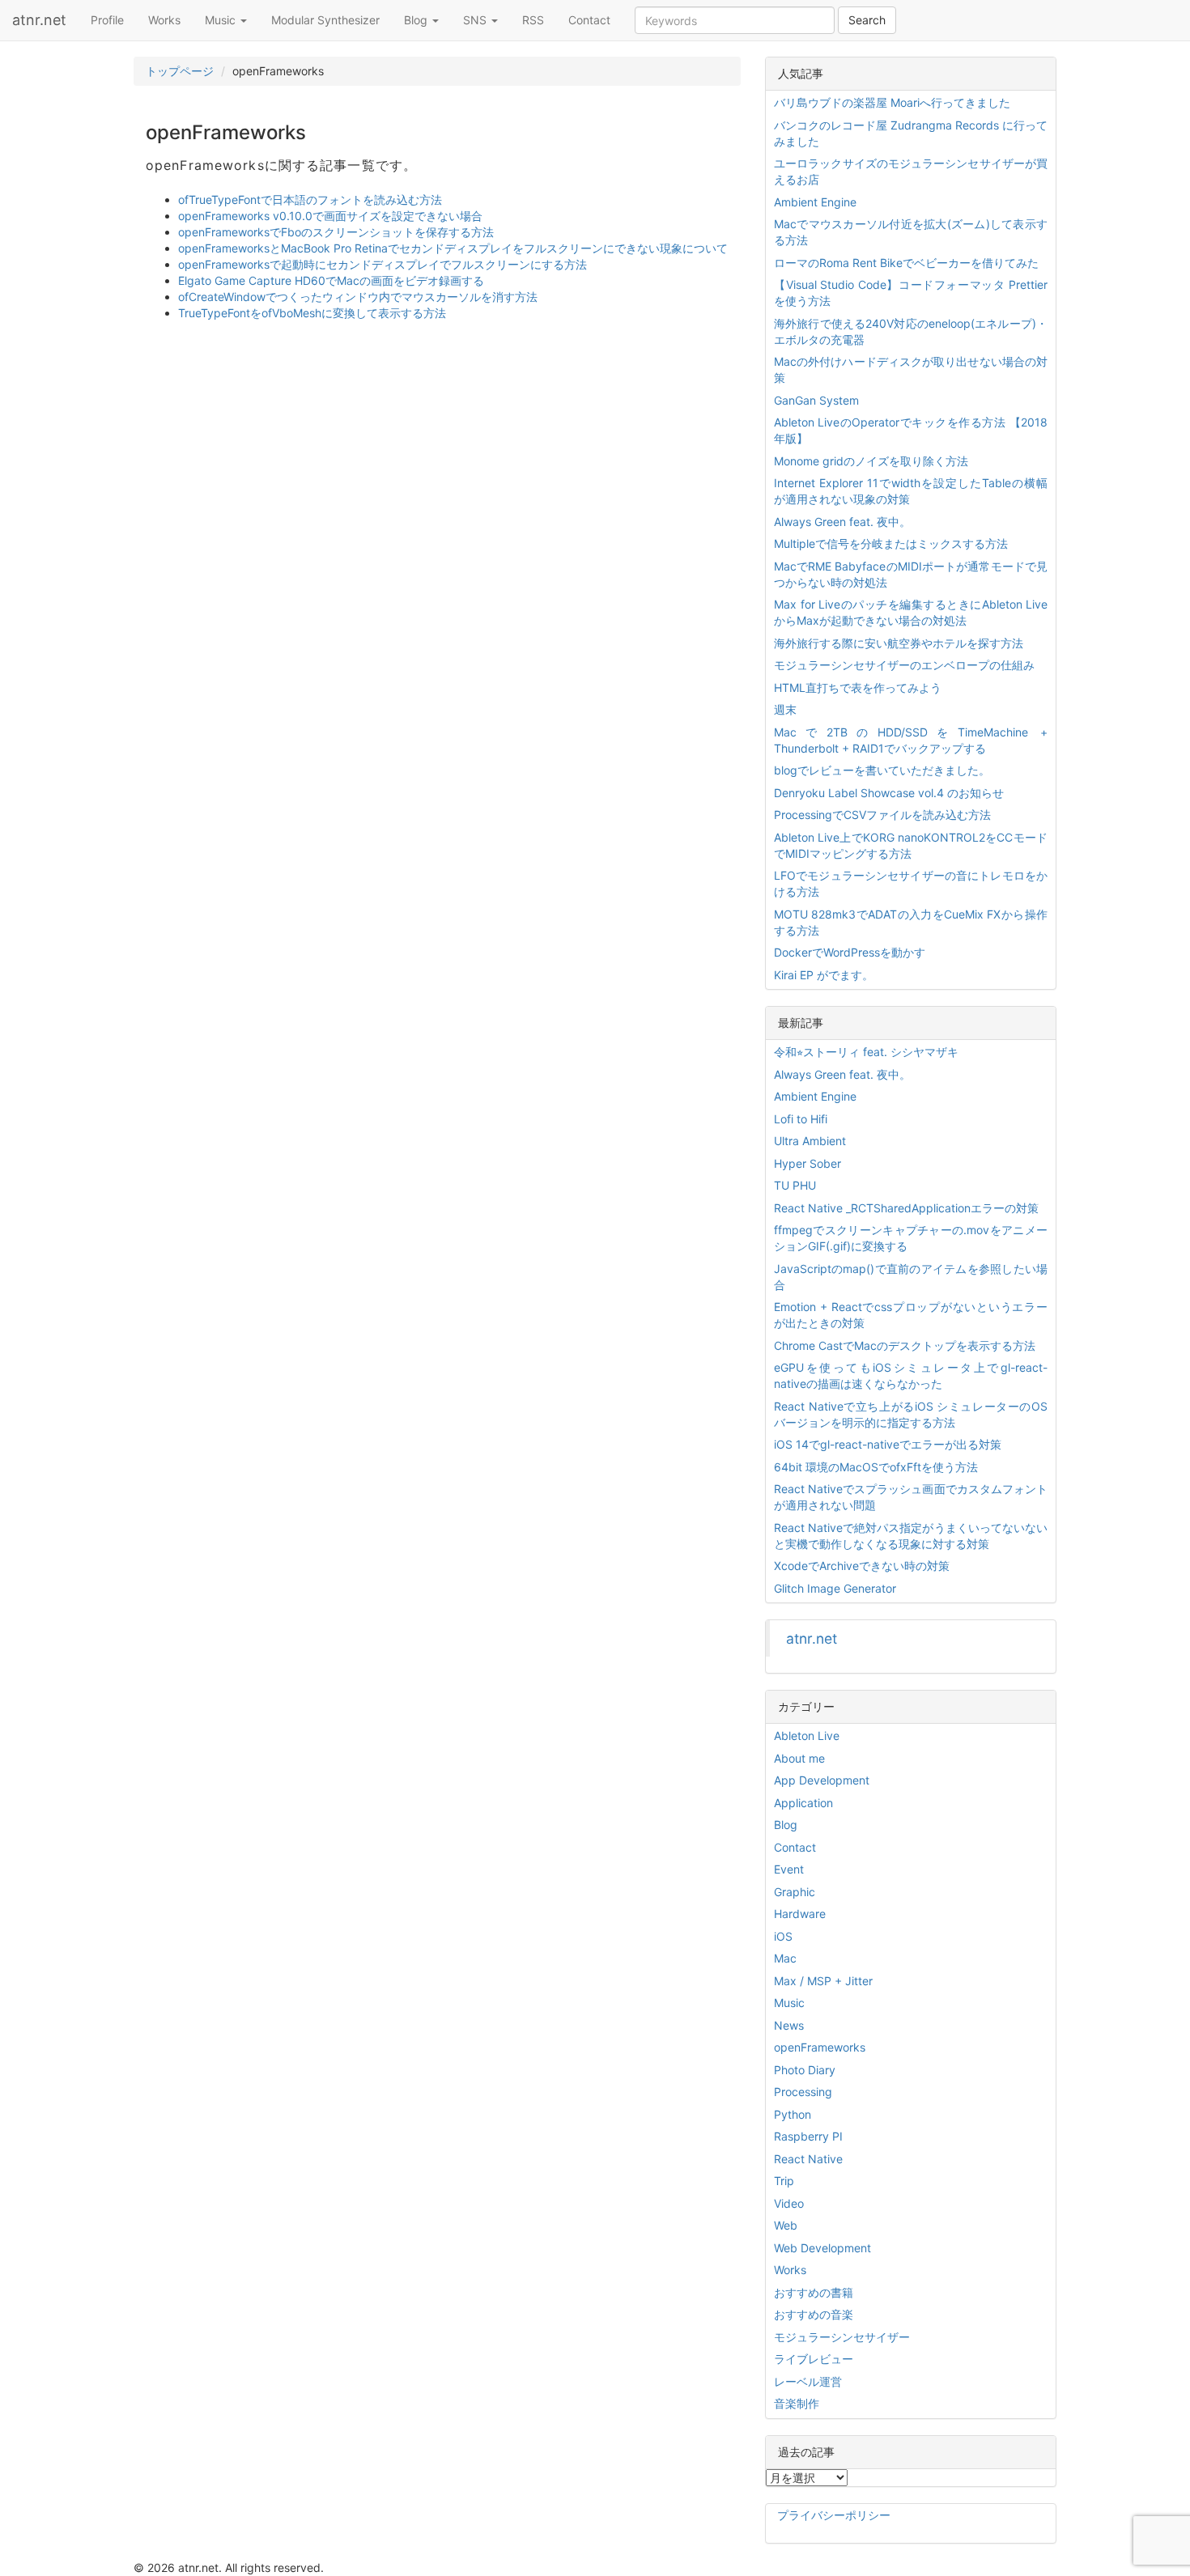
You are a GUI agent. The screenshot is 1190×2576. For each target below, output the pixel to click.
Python (793, 2114)
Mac (785, 1958)
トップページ (180, 71)
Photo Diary (805, 2070)
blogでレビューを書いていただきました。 (882, 770)
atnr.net (39, 20)
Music (222, 20)
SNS (476, 20)
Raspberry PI (808, 2136)
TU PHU (795, 1185)
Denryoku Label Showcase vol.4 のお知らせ (889, 793)
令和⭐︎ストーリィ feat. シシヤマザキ (866, 1052)
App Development (822, 1780)
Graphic (795, 1892)
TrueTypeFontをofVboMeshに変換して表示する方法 (312, 313)
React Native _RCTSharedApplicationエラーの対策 (906, 1208)
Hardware (800, 1914)
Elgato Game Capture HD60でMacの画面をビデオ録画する (331, 280)
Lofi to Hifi (801, 1119)
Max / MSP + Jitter (823, 1981)
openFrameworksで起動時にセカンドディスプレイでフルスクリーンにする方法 (382, 264)
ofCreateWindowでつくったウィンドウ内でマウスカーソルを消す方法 (358, 297)
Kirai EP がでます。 (824, 975)
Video (789, 2203)
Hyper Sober (807, 1163)
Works (164, 20)
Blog (417, 20)
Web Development (822, 2248)
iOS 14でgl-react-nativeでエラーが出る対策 (888, 1444)
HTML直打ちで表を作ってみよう (858, 687)
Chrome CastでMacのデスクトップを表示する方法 (905, 1345)
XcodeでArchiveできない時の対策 (862, 1566)
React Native (808, 2159)
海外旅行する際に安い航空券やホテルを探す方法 (899, 643)
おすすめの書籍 (814, 2292)
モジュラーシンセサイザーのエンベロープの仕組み (904, 665)
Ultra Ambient (810, 1141)
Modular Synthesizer (325, 20)
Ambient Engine (815, 202)
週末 (785, 709)
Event (789, 1869)
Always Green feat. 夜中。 (842, 522)
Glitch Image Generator (835, 1588)
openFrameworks (820, 2047)
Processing (803, 2092)
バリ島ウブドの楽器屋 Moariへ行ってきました (892, 102)
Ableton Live (807, 1736)
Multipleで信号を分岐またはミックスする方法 (891, 543)
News (789, 2025)
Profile (107, 20)
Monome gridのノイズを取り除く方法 (871, 461)
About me (799, 1758)
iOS (783, 1936)
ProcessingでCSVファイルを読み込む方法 (882, 815)
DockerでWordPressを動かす (850, 952)
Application (803, 1803)
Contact (589, 20)
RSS (533, 20)
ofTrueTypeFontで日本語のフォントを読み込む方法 (310, 199)
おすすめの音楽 (814, 2314)
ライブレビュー (814, 2359)
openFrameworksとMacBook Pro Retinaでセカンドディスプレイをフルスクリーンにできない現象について (453, 248)
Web (786, 2225)
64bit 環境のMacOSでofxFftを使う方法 (876, 1467)
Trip (784, 2181)
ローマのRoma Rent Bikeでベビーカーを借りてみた (906, 263)
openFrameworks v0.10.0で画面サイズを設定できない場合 (330, 216)
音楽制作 (797, 2403)
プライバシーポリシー (834, 2515)
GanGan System (816, 400)
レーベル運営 (808, 2381)
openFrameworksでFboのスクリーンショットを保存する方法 (336, 232)
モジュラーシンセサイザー (842, 2337)
